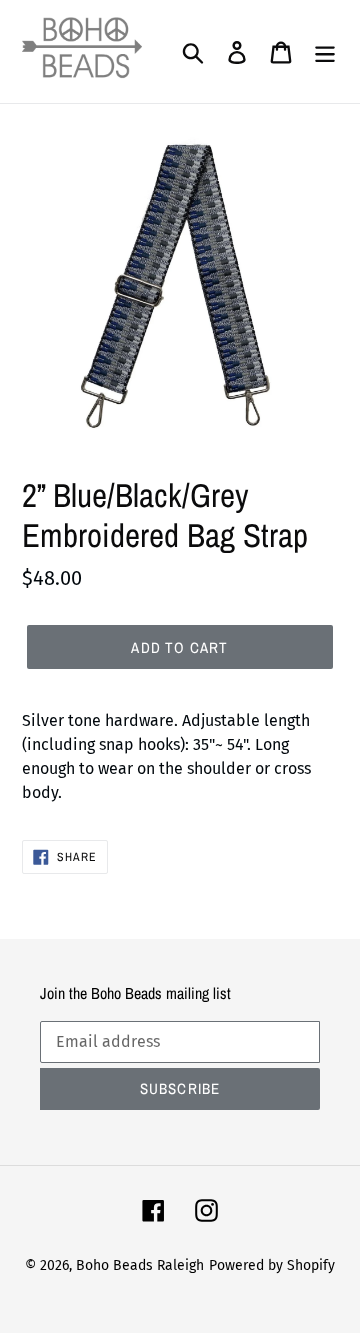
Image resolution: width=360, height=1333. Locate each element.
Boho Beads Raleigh (140, 1265)
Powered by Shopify (272, 1265)
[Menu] (325, 52)
